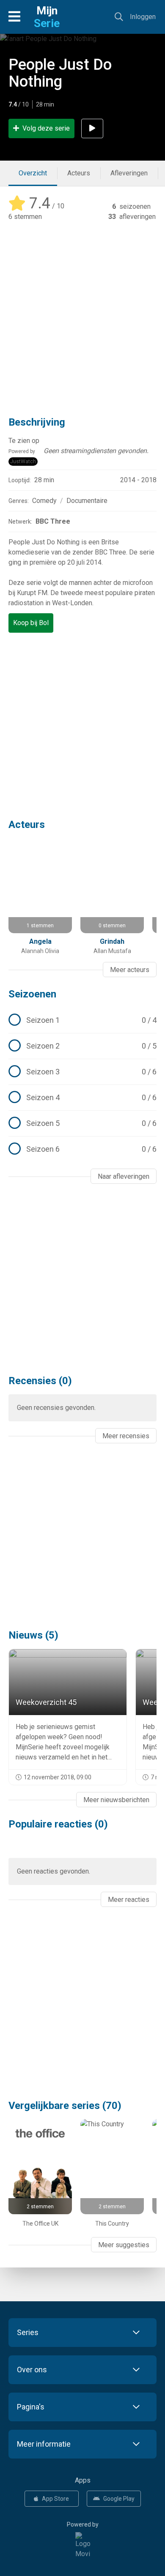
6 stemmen (25, 217)
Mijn (47, 17)
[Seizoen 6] (82, 1149)
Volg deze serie (46, 128)
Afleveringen (129, 173)
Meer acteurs (130, 970)
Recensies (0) (40, 1381)
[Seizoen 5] (82, 1123)
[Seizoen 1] (82, 1020)
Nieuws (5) (33, 1635)
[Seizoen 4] (82, 1098)
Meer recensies (126, 1436)
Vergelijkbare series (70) (65, 2106)
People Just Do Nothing (60, 73)
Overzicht (33, 173)
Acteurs (79, 173)
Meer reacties (129, 1900)
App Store (55, 2499)
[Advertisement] (82, 313)
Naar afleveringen (124, 1176)
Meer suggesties (124, 2245)
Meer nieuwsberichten (116, 1800)
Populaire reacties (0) (58, 1824)
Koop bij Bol (31, 623)
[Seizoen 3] (82, 1072)
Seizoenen (32, 994)
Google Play (119, 2499)
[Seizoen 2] (82, 1046)
